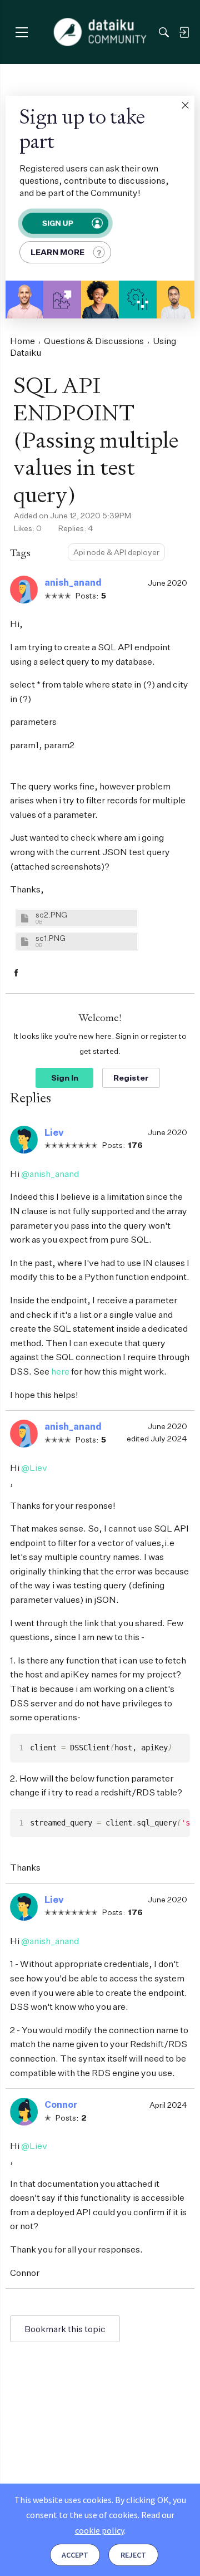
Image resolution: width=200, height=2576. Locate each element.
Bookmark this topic (65, 2329)
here (60, 1371)
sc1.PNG (51, 938)
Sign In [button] (65, 1078)
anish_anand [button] (73, 582)
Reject (133, 2555)
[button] (185, 105)
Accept (75, 2555)
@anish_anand (50, 1174)
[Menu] (21, 32)
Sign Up (57, 223)
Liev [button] (54, 1132)
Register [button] (131, 1078)
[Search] (164, 32)
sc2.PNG (51, 914)
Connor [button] (61, 2104)
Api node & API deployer (116, 552)
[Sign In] (184, 32)
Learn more (57, 252)
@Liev (34, 1468)
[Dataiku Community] (100, 32)
